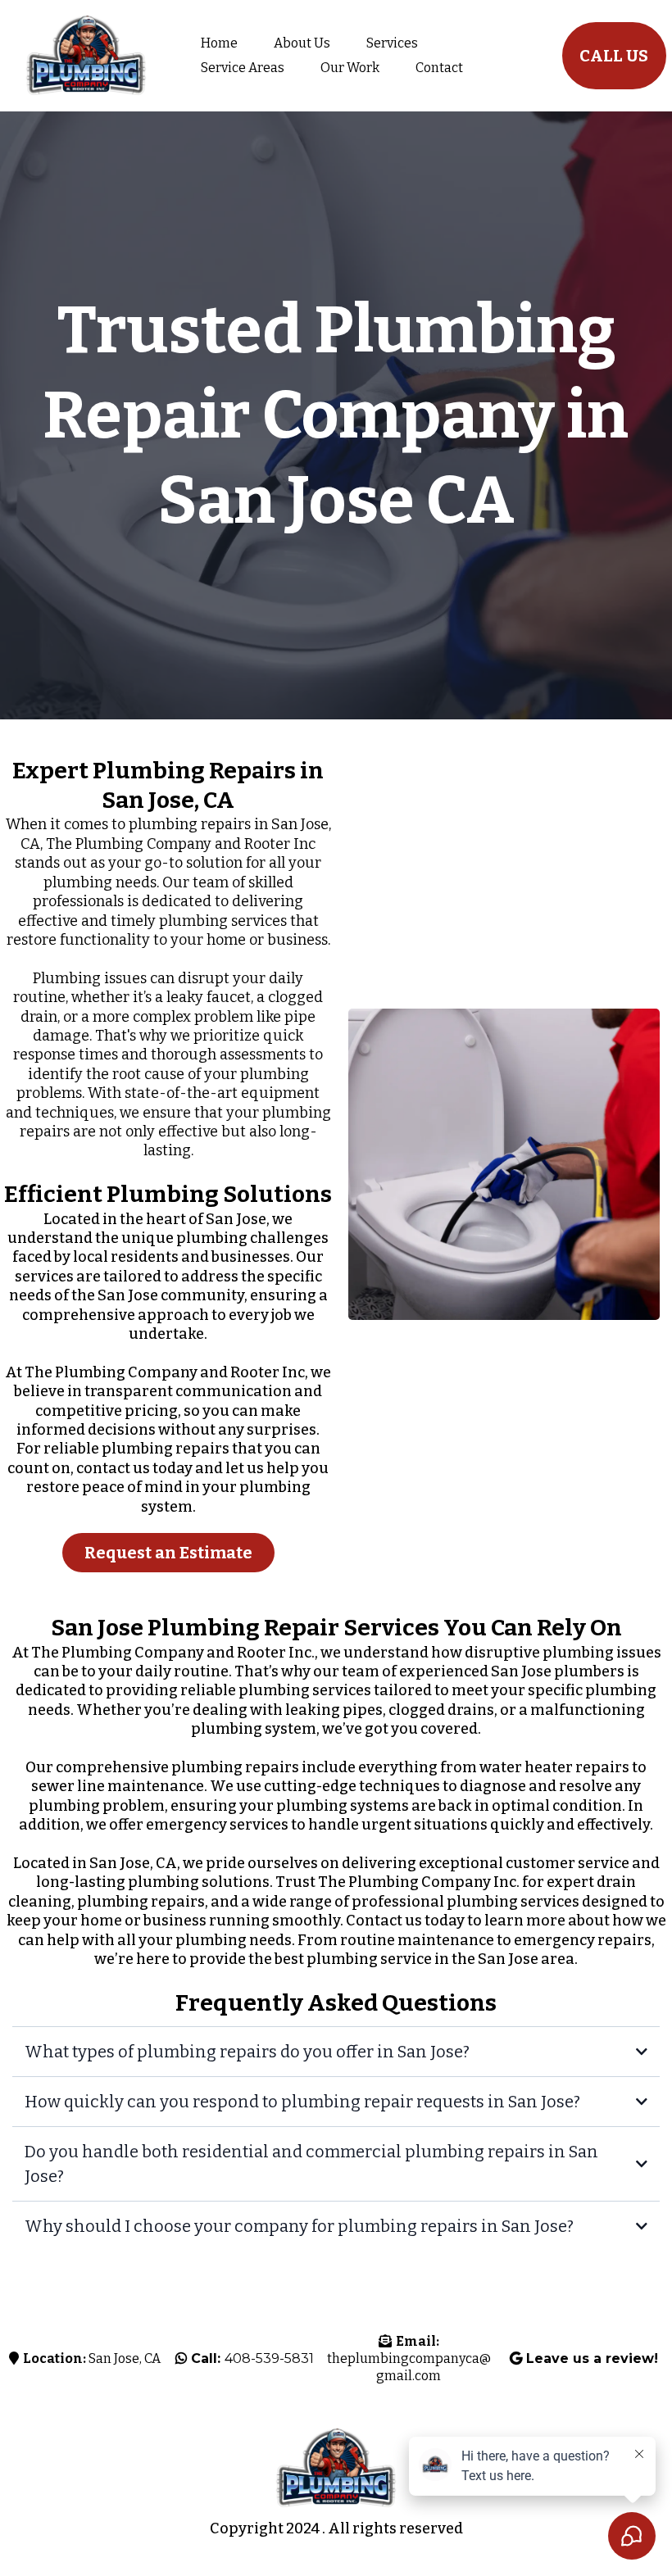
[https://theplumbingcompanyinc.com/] (86, 56)
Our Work (350, 68)
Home (219, 43)
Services (392, 43)
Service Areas (243, 68)
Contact (439, 68)
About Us (302, 43)
